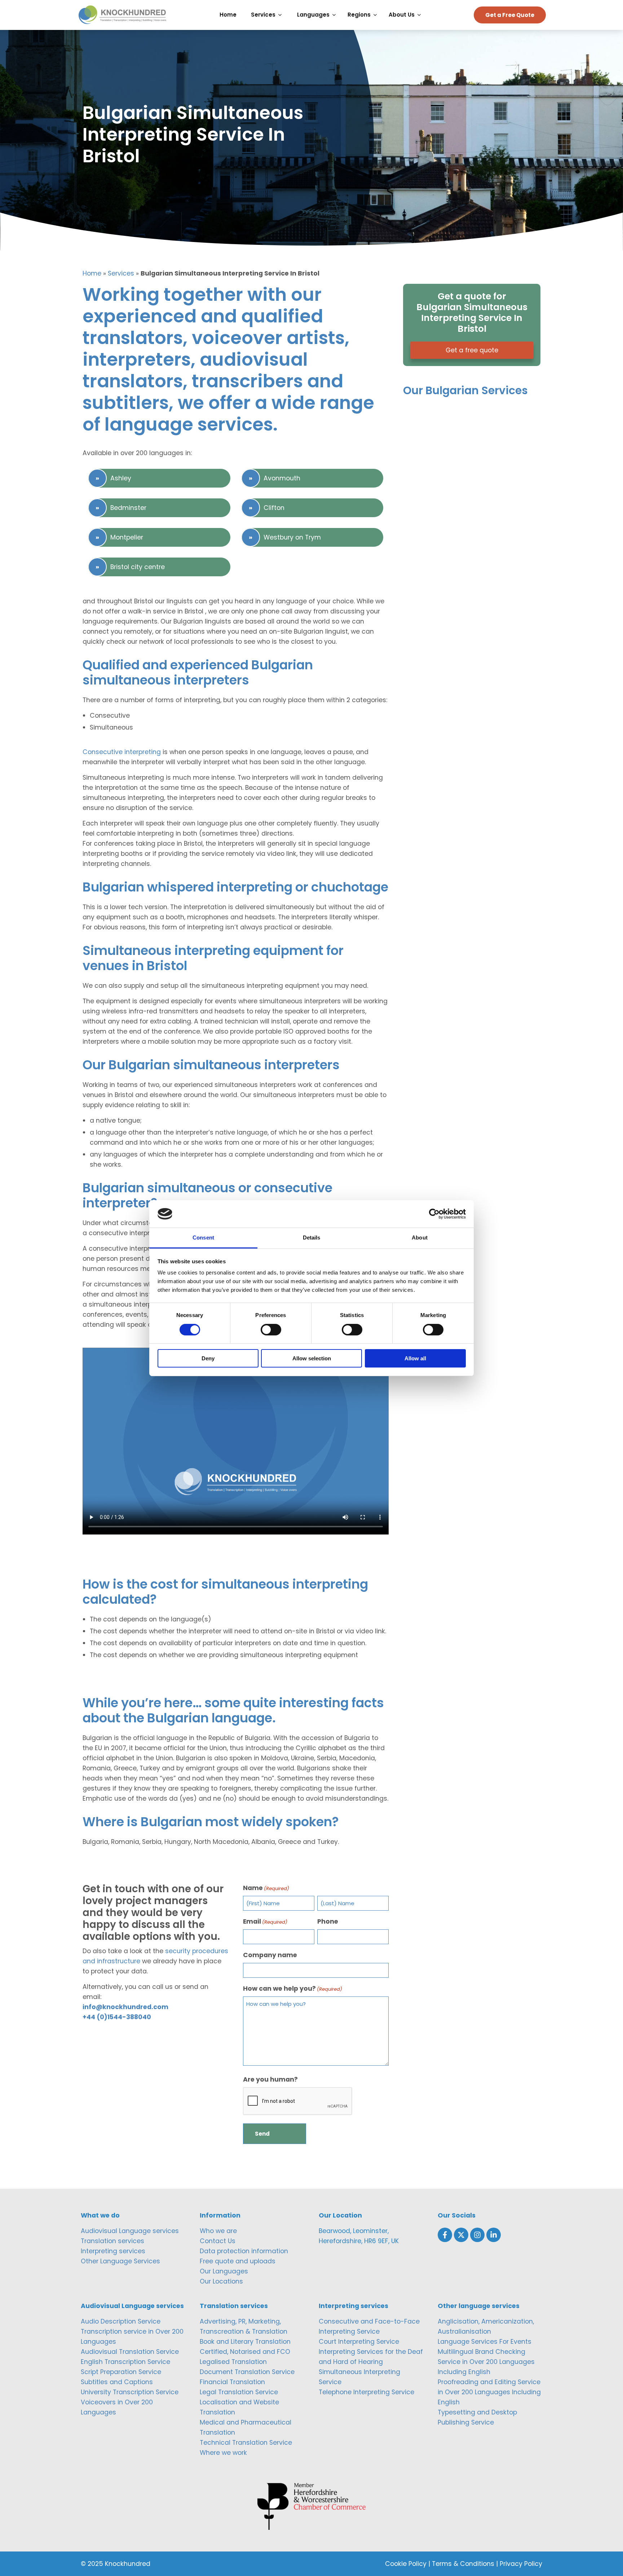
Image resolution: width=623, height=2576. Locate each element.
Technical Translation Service (246, 2443)
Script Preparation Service (121, 2372)
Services (121, 273)
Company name (270, 1955)
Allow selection (312, 1358)
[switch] (271, 1330)
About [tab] (420, 1238)
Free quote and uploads (238, 2261)
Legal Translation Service (239, 2392)
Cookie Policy (406, 2564)
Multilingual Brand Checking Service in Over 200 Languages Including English (486, 2362)
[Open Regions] (377, 15)
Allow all (415, 1358)
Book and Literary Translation (245, 2342)
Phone (328, 1921)
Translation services (112, 2241)
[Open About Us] (421, 15)
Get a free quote (472, 350)
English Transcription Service (125, 2362)
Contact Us (218, 2241)
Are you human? (270, 2079)
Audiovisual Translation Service (130, 2352)
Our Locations (221, 2281)
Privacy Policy (521, 2564)
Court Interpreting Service (359, 2342)
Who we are (218, 2231)
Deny (208, 1358)
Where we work (223, 2453)
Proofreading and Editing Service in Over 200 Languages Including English (489, 2392)
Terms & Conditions (463, 2564)
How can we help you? (293, 1989)
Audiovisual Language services (130, 2231)
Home (92, 273)
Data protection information (244, 2251)
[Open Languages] (336, 15)
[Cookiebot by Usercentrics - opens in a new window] (434, 1214)
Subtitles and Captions (117, 2382)
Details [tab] (312, 1238)
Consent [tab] (203, 1238)
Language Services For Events (485, 2342)
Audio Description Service (121, 2321)
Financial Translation (232, 2382)
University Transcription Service (130, 2392)
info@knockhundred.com (125, 2007)
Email (265, 1921)
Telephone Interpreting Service (366, 2392)
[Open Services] (282, 15)
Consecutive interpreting (122, 752)
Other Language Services (120, 2261)
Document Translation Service (247, 2372)
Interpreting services (113, 2251)
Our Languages (224, 2271)
